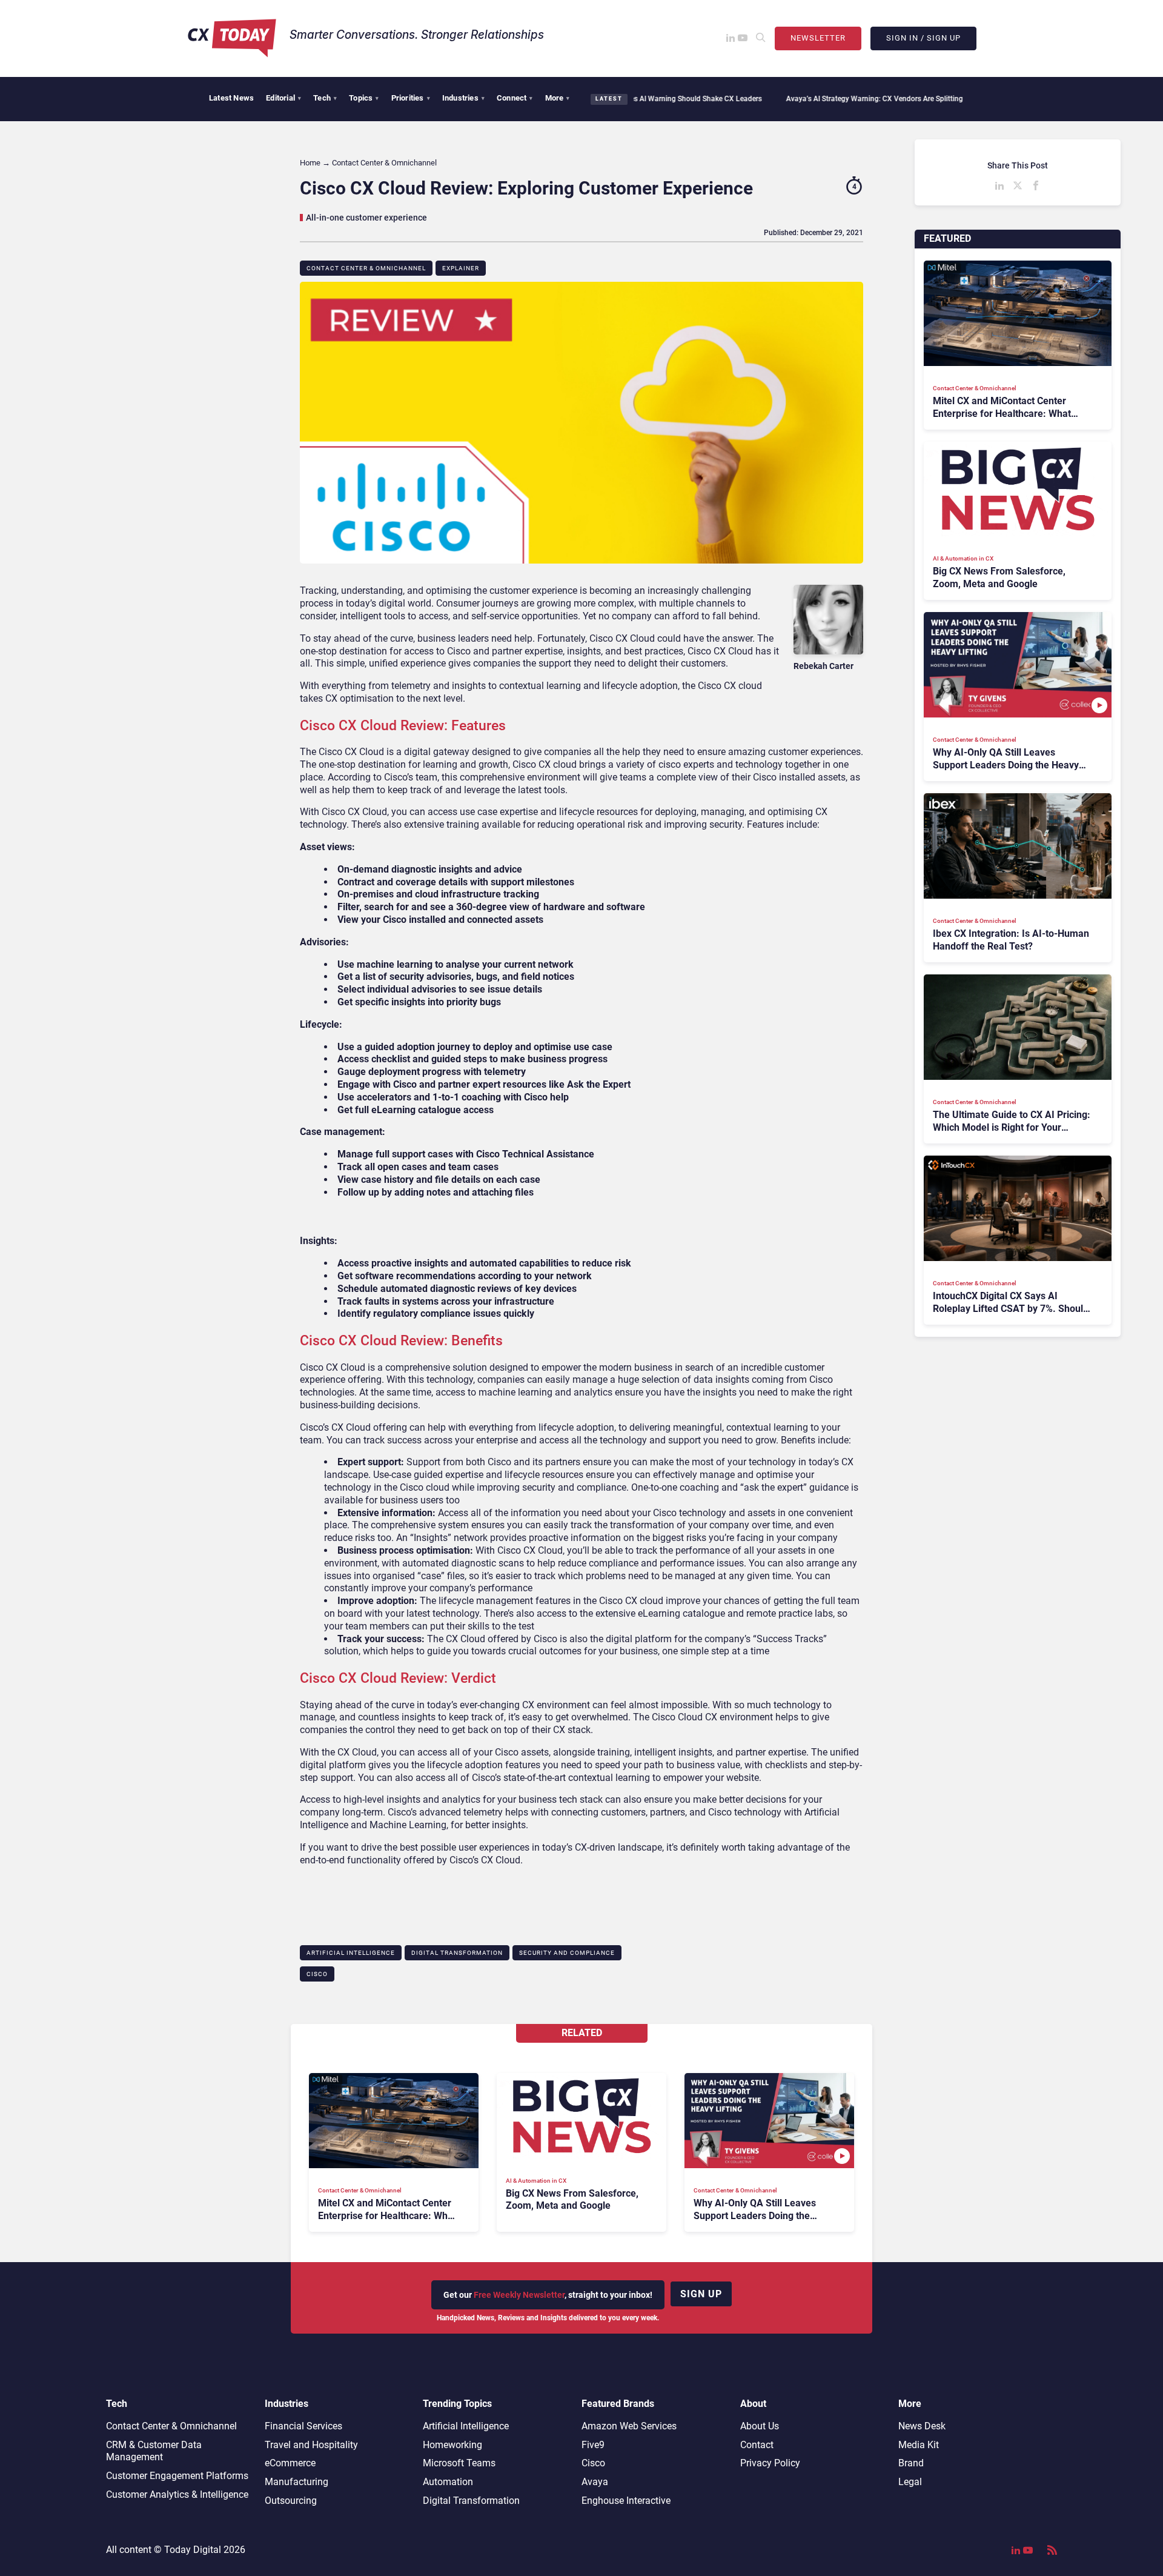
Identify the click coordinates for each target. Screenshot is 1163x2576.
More (558, 98)
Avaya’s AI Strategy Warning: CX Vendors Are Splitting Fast (794, 99)
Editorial (283, 98)
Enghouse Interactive (626, 2501)
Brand (911, 2463)
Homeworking (452, 2445)
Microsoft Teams (459, 2463)
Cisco (317, 1974)
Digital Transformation (457, 1953)
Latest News (231, 98)
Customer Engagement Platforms (177, 2476)
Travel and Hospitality (311, 2445)
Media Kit (919, 2445)
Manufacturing (297, 2482)
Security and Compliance (567, 1953)
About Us (760, 2426)
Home (310, 163)
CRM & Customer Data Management (154, 2451)
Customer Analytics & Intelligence (177, 2494)
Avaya (595, 2482)
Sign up (701, 2294)
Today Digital (193, 2550)
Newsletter (818, 38)
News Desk (922, 2426)
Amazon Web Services (629, 2426)
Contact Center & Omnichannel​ (366, 268)
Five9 (593, 2445)
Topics (364, 98)
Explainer (461, 268)
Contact (757, 2445)
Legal (910, 2482)
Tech (325, 98)
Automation (448, 2482)
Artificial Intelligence (351, 1953)
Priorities (411, 98)
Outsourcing (291, 2501)
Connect (515, 98)
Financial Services (303, 2426)
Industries (463, 98)
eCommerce (290, 2463)
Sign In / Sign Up (923, 38)
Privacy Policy (770, 2463)
